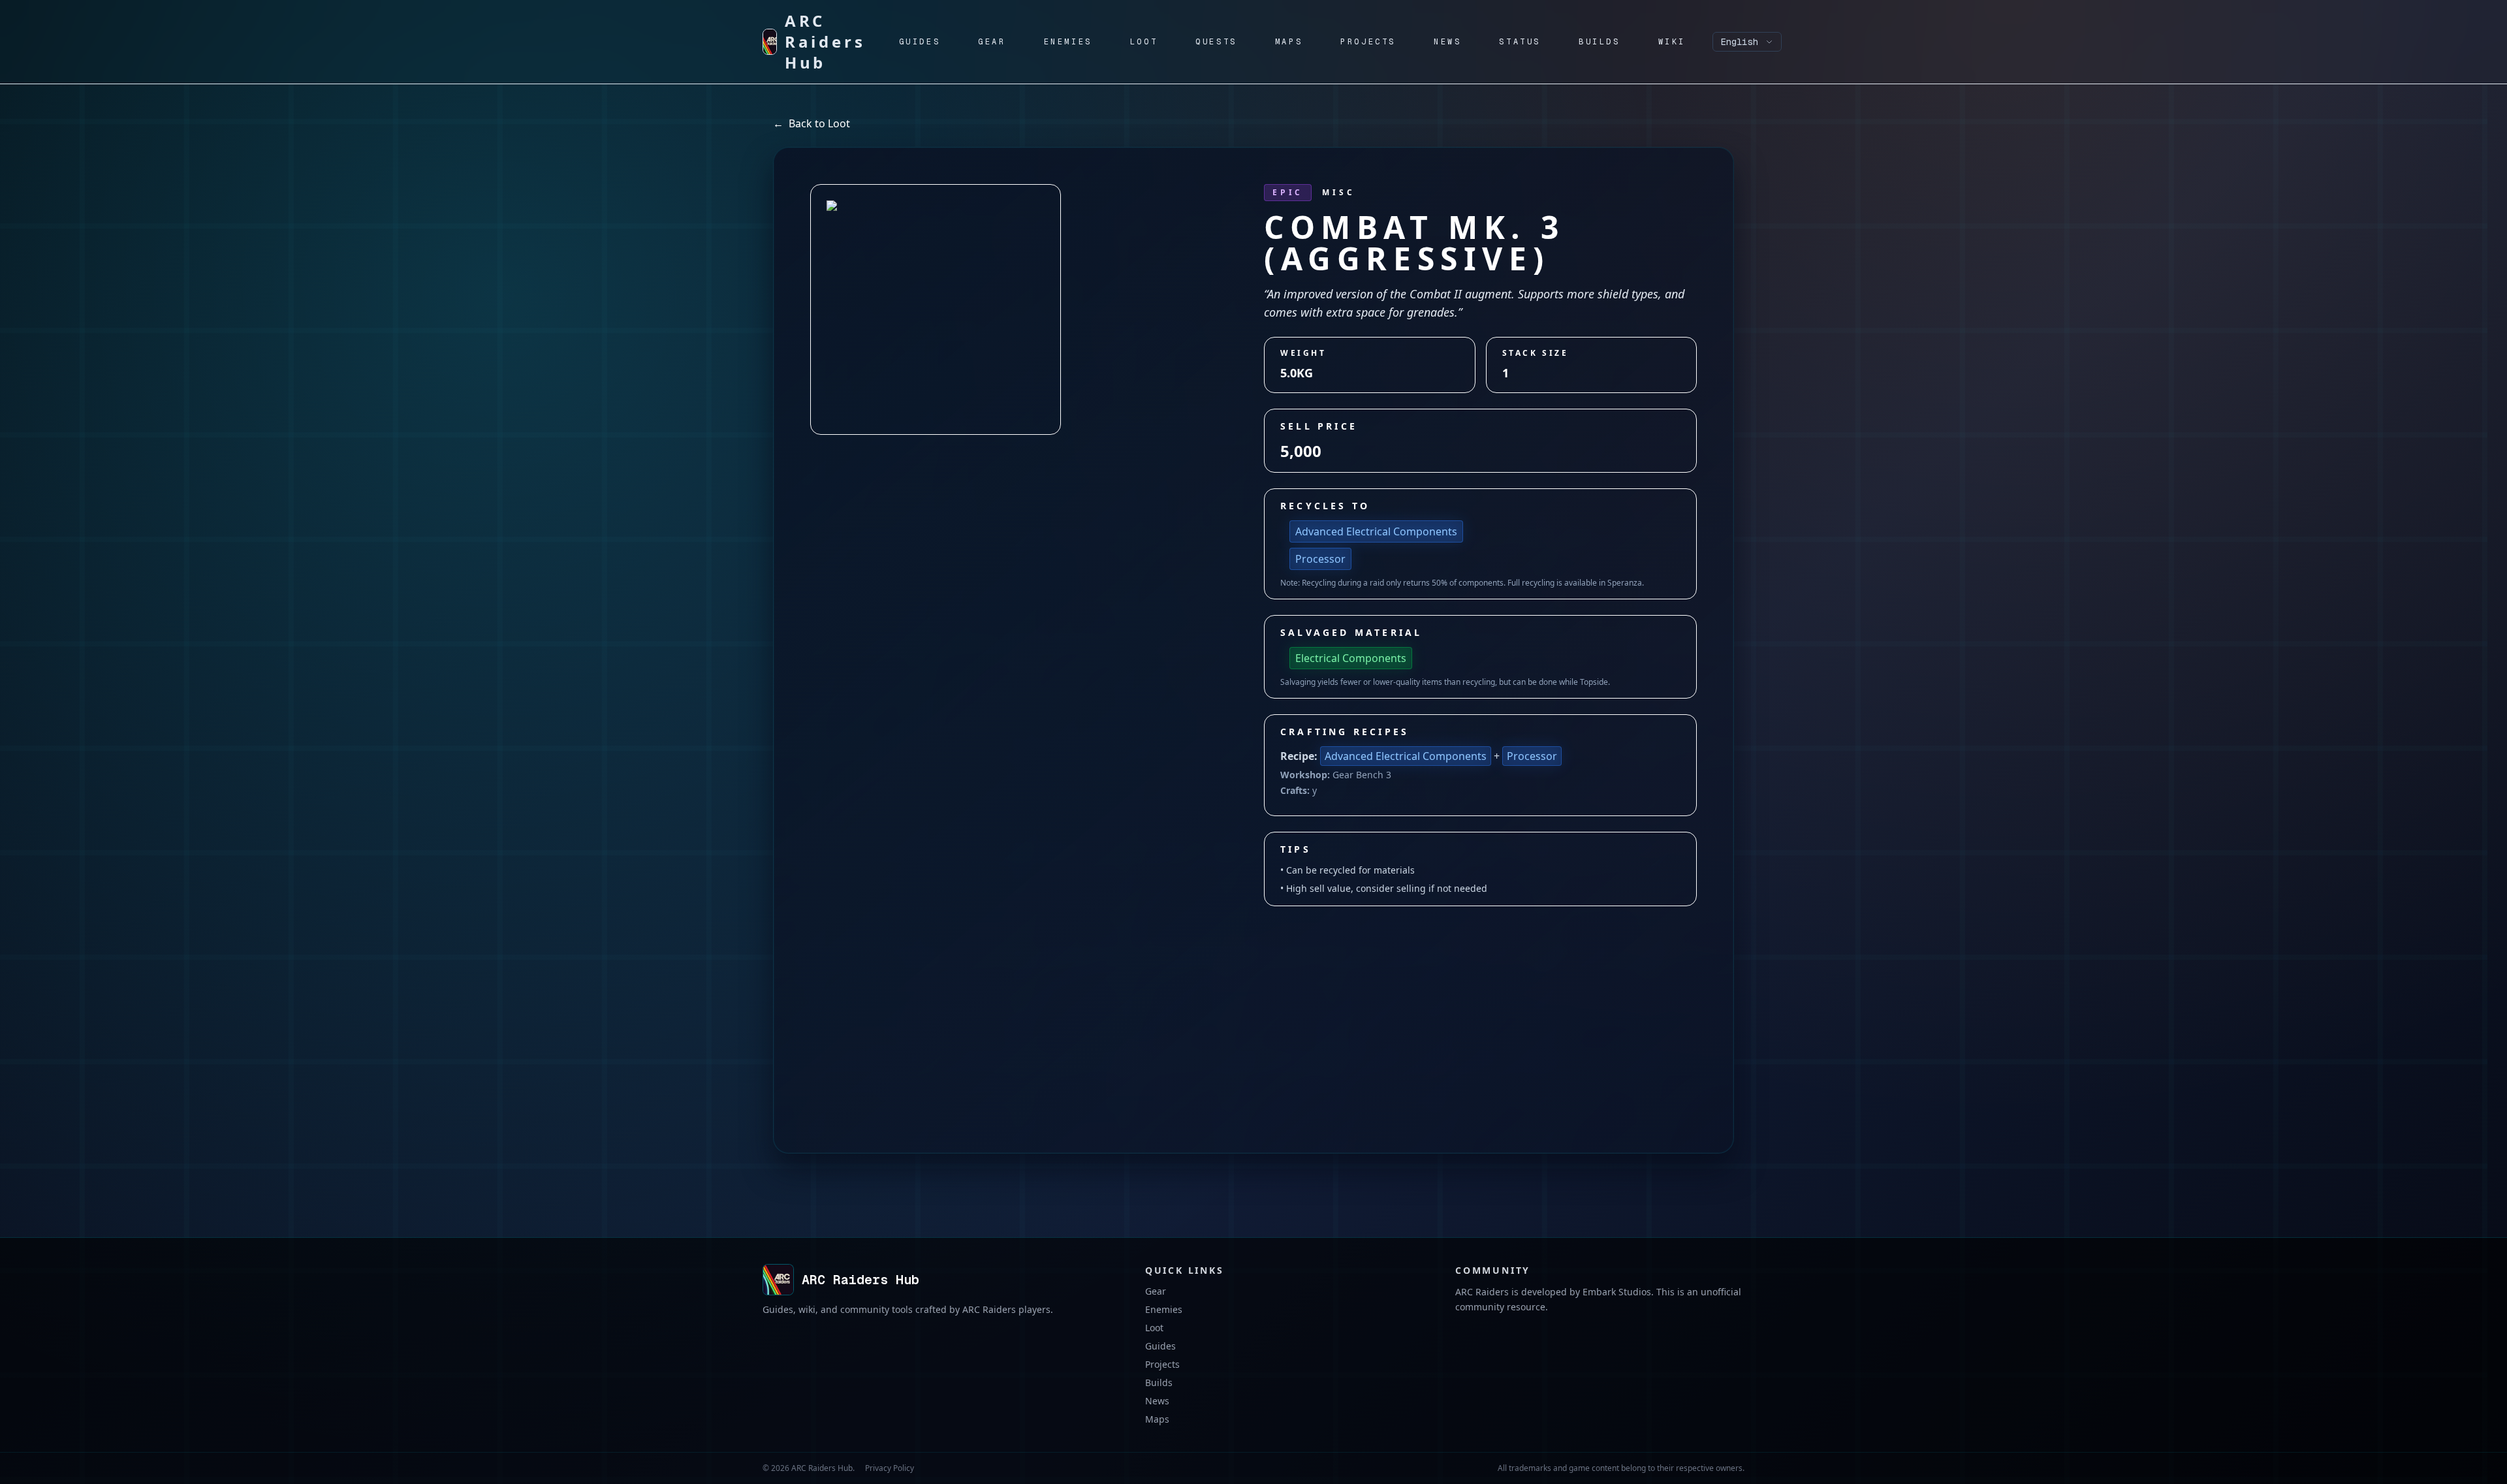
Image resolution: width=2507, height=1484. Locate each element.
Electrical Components (1351, 658)
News (1157, 1401)
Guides (1160, 1346)
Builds (1159, 1382)
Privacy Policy (890, 1468)
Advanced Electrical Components (1376, 531)
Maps (1157, 1419)
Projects (1162, 1364)
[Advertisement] (1253, 1004)
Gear (1156, 1291)
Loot (1154, 1328)
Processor (1320, 559)
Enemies (1164, 1309)
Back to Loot (812, 123)
